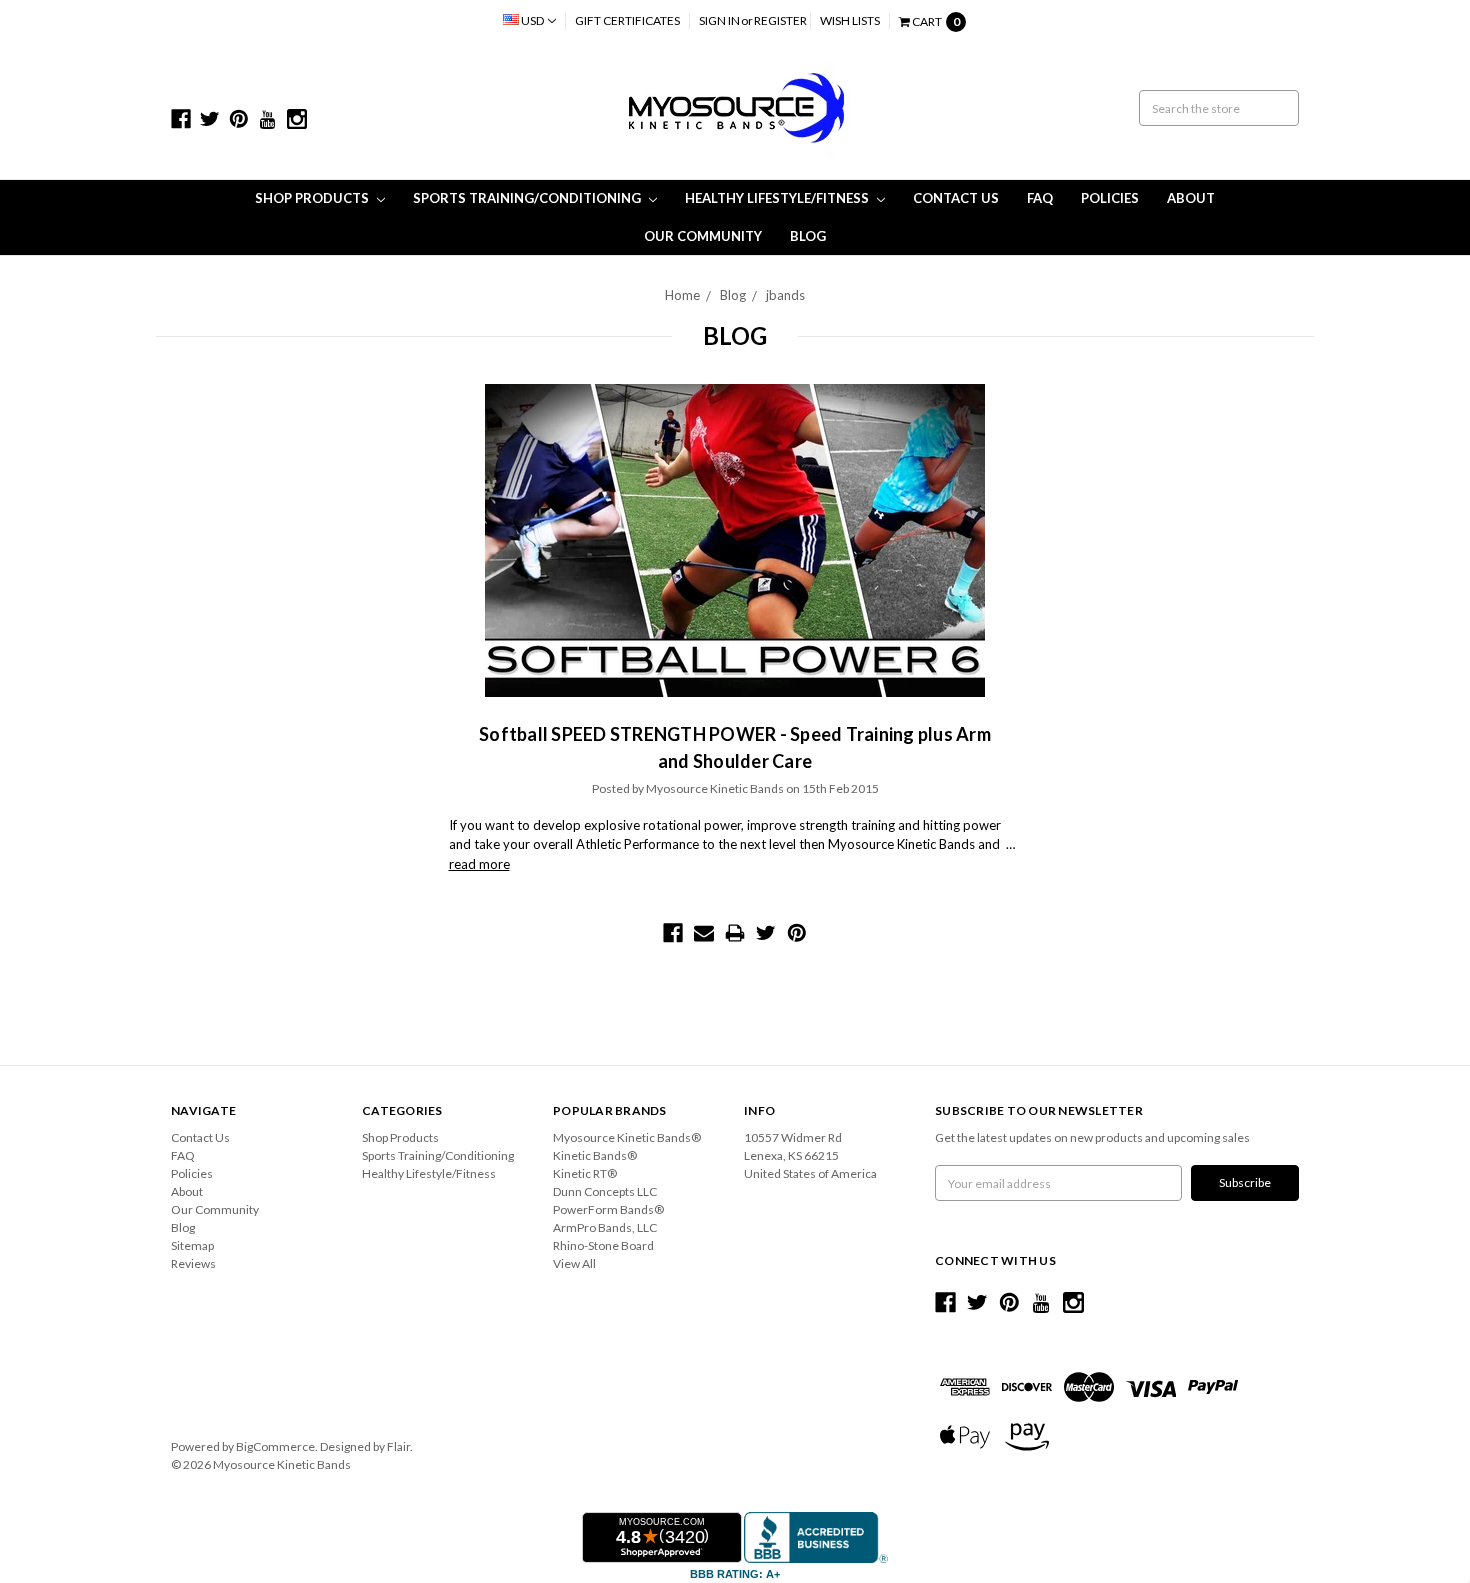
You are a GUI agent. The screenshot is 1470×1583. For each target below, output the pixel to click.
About (1191, 198)
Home (682, 295)
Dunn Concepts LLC (605, 1191)
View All (574, 1263)
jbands (785, 295)
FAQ (1040, 198)
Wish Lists (850, 20)
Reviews (193, 1263)
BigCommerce (275, 1446)
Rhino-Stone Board (603, 1245)
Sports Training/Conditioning (528, 198)
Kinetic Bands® (595, 1155)
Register (780, 20)
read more (479, 864)
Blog (808, 236)
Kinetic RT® (585, 1173)
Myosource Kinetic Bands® (627, 1137)
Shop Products (313, 198)
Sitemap (192, 1245)
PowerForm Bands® (608, 1209)
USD (532, 20)
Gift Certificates (627, 20)
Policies (1110, 198)
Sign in (719, 20)
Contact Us (956, 198)
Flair (398, 1446)
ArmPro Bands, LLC (605, 1227)
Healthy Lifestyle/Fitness (778, 198)
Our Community (703, 236)
